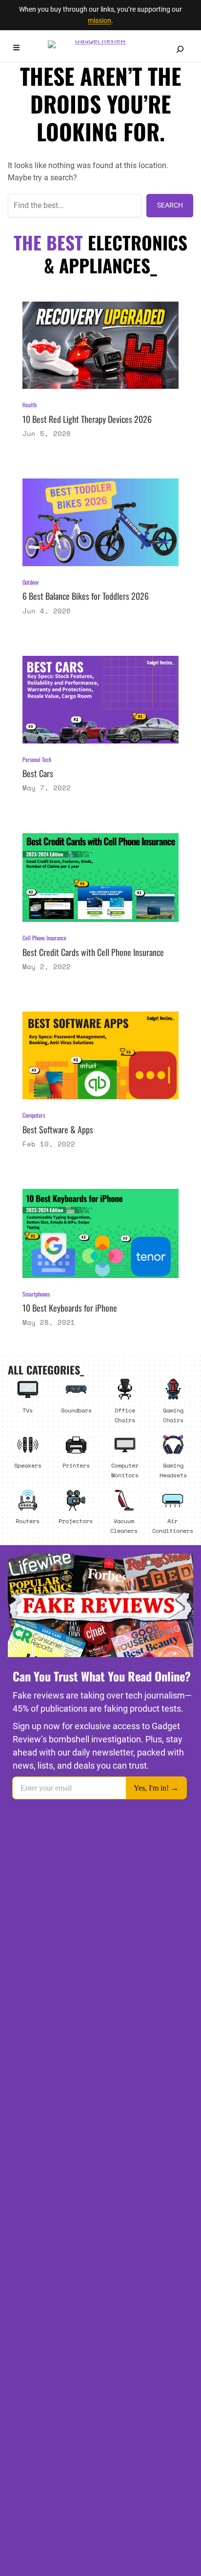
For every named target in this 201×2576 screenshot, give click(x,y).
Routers (28, 1521)
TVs (28, 1410)
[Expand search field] (180, 49)
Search (170, 205)
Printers (76, 1465)
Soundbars (76, 1410)
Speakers (28, 1465)
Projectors (76, 1521)
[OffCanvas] (16, 49)
